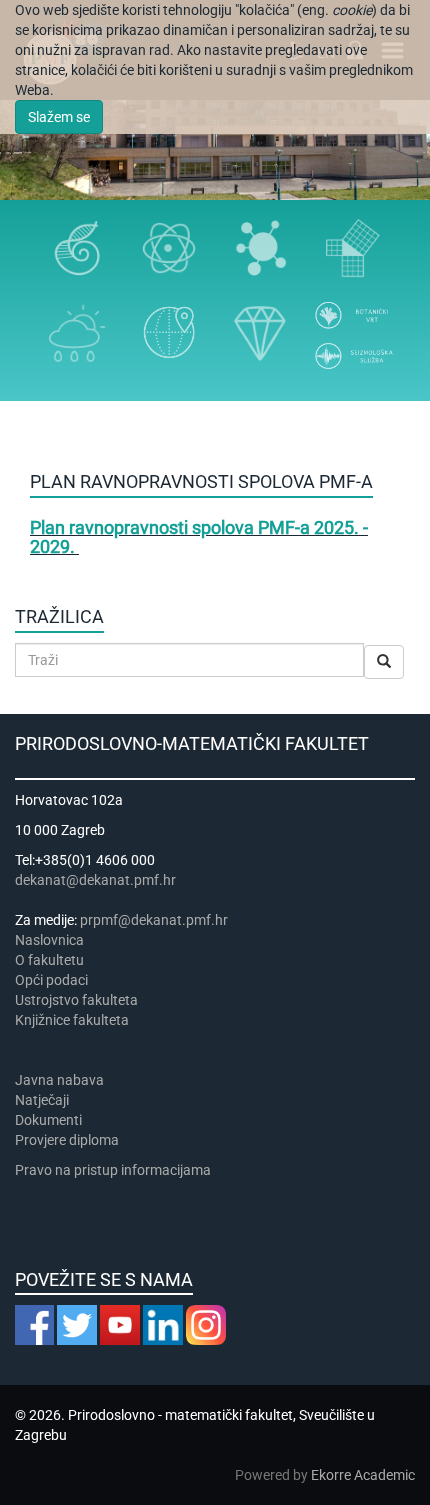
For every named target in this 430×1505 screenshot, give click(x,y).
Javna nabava (59, 1080)
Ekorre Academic (363, 1475)
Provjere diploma (67, 1140)
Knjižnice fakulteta (72, 1020)
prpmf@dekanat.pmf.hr (154, 920)
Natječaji (42, 1100)
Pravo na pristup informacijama (116, 1170)
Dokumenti (48, 1120)
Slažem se (59, 117)
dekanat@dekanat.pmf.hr (95, 880)
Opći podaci (51, 980)
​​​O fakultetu (49, 960)
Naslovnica (49, 940)
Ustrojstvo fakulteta (76, 1000)
